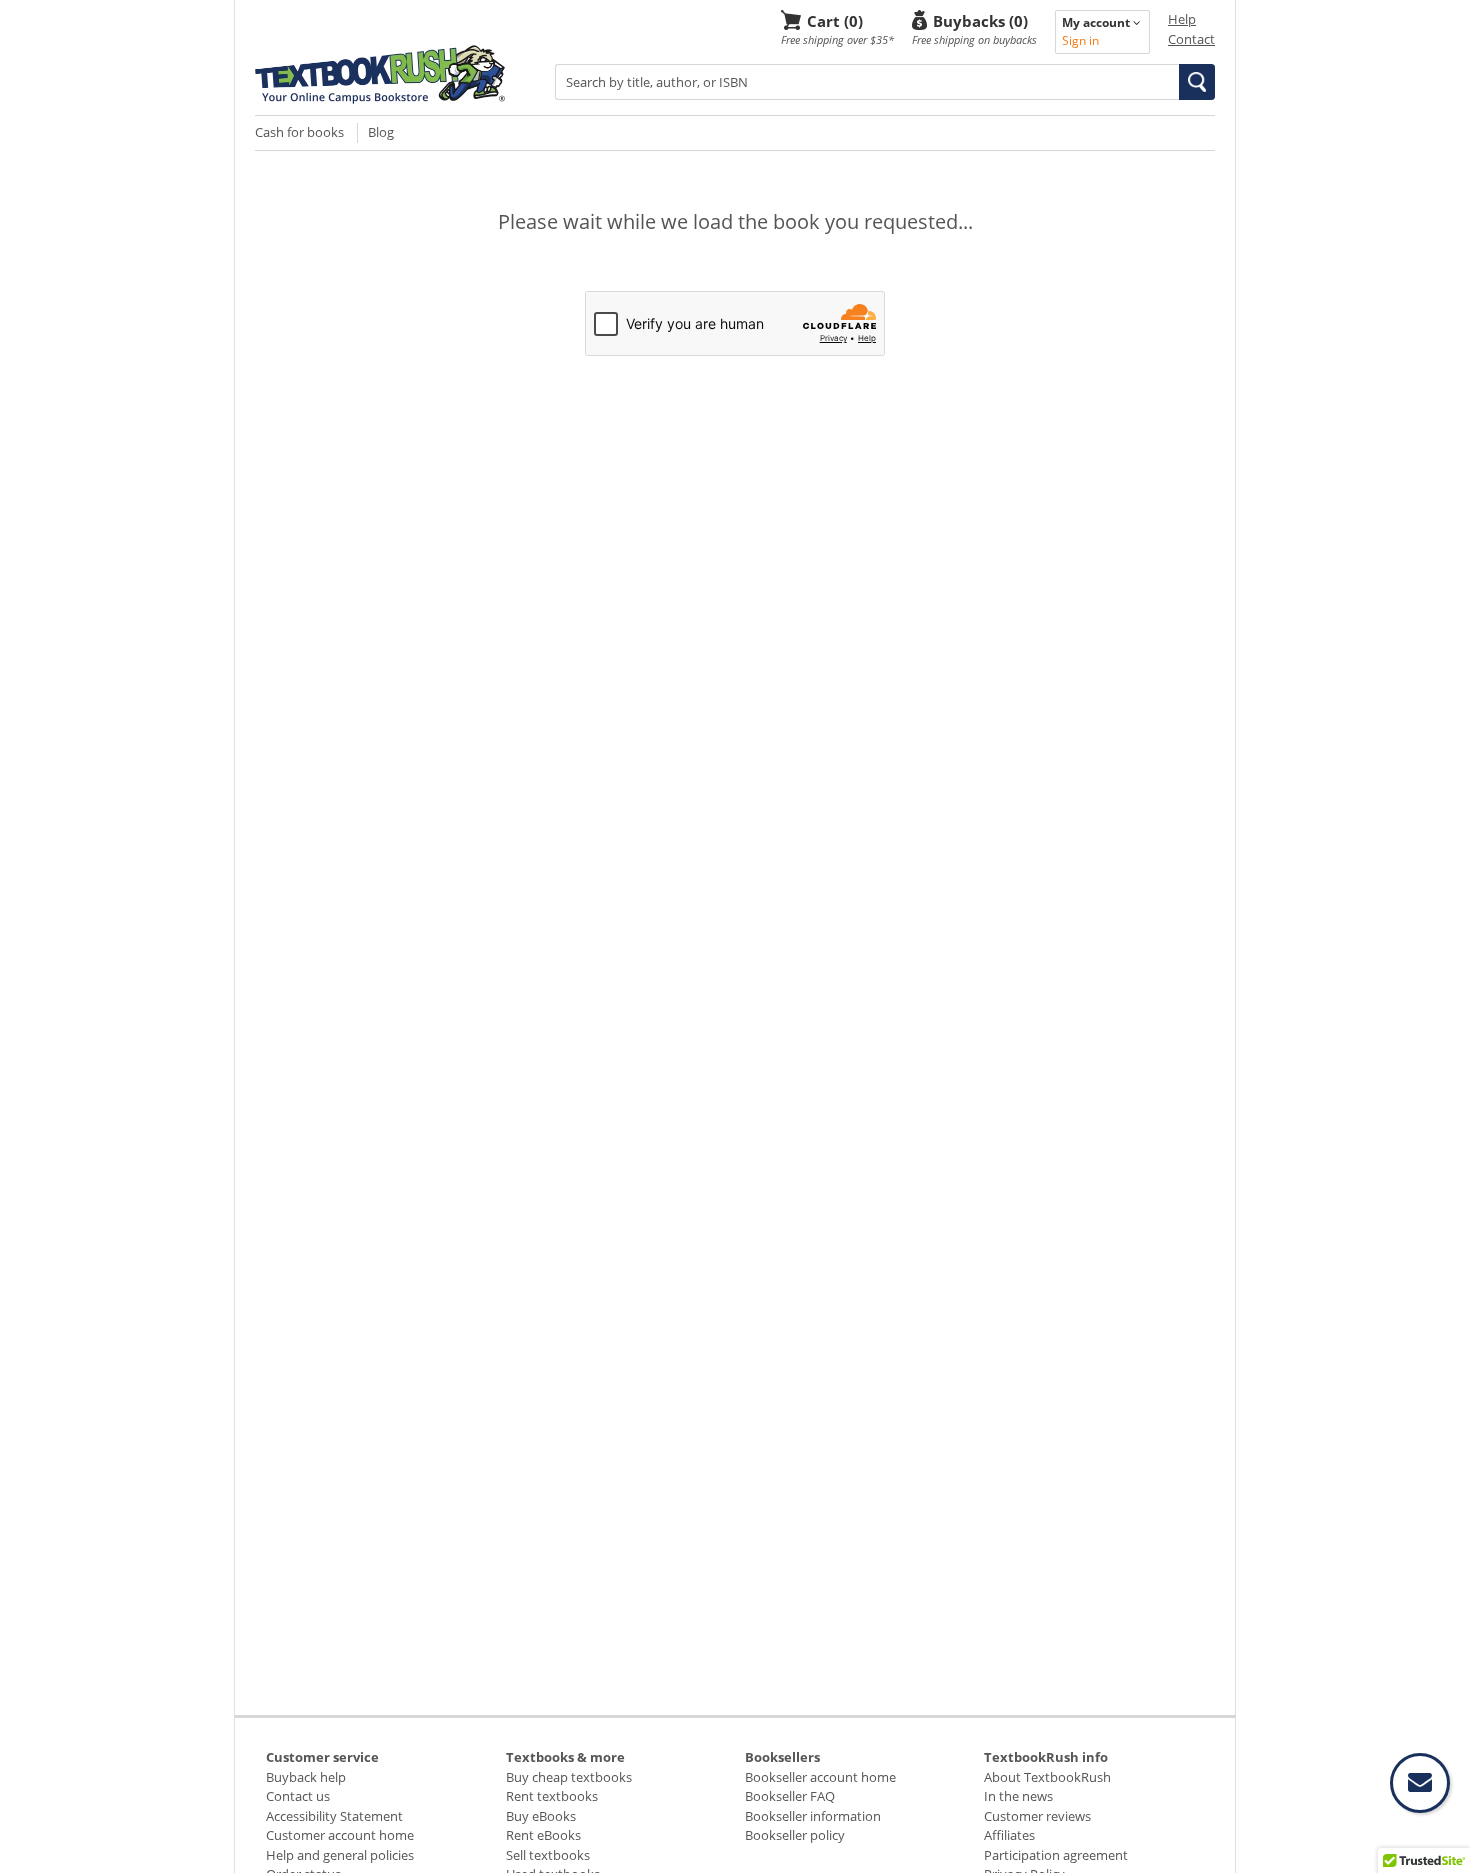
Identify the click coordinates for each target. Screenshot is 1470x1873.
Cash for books (299, 132)
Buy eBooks (541, 1816)
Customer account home (340, 1835)
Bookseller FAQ (790, 1796)
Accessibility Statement (334, 1816)
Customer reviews (1037, 1816)
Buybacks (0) (980, 20)
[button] (1197, 82)
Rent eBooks (543, 1835)
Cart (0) (835, 20)
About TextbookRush (1047, 1777)
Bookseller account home (820, 1777)
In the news (1018, 1796)
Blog (381, 132)
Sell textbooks (548, 1855)
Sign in (1080, 40)
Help (1182, 19)
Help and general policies (340, 1855)
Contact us (298, 1796)
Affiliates (1009, 1835)
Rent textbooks (552, 1796)
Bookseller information (813, 1816)
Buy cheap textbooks (569, 1777)
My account (1097, 22)
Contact (1191, 39)
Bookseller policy (795, 1835)
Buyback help (306, 1777)
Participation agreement (1056, 1855)
